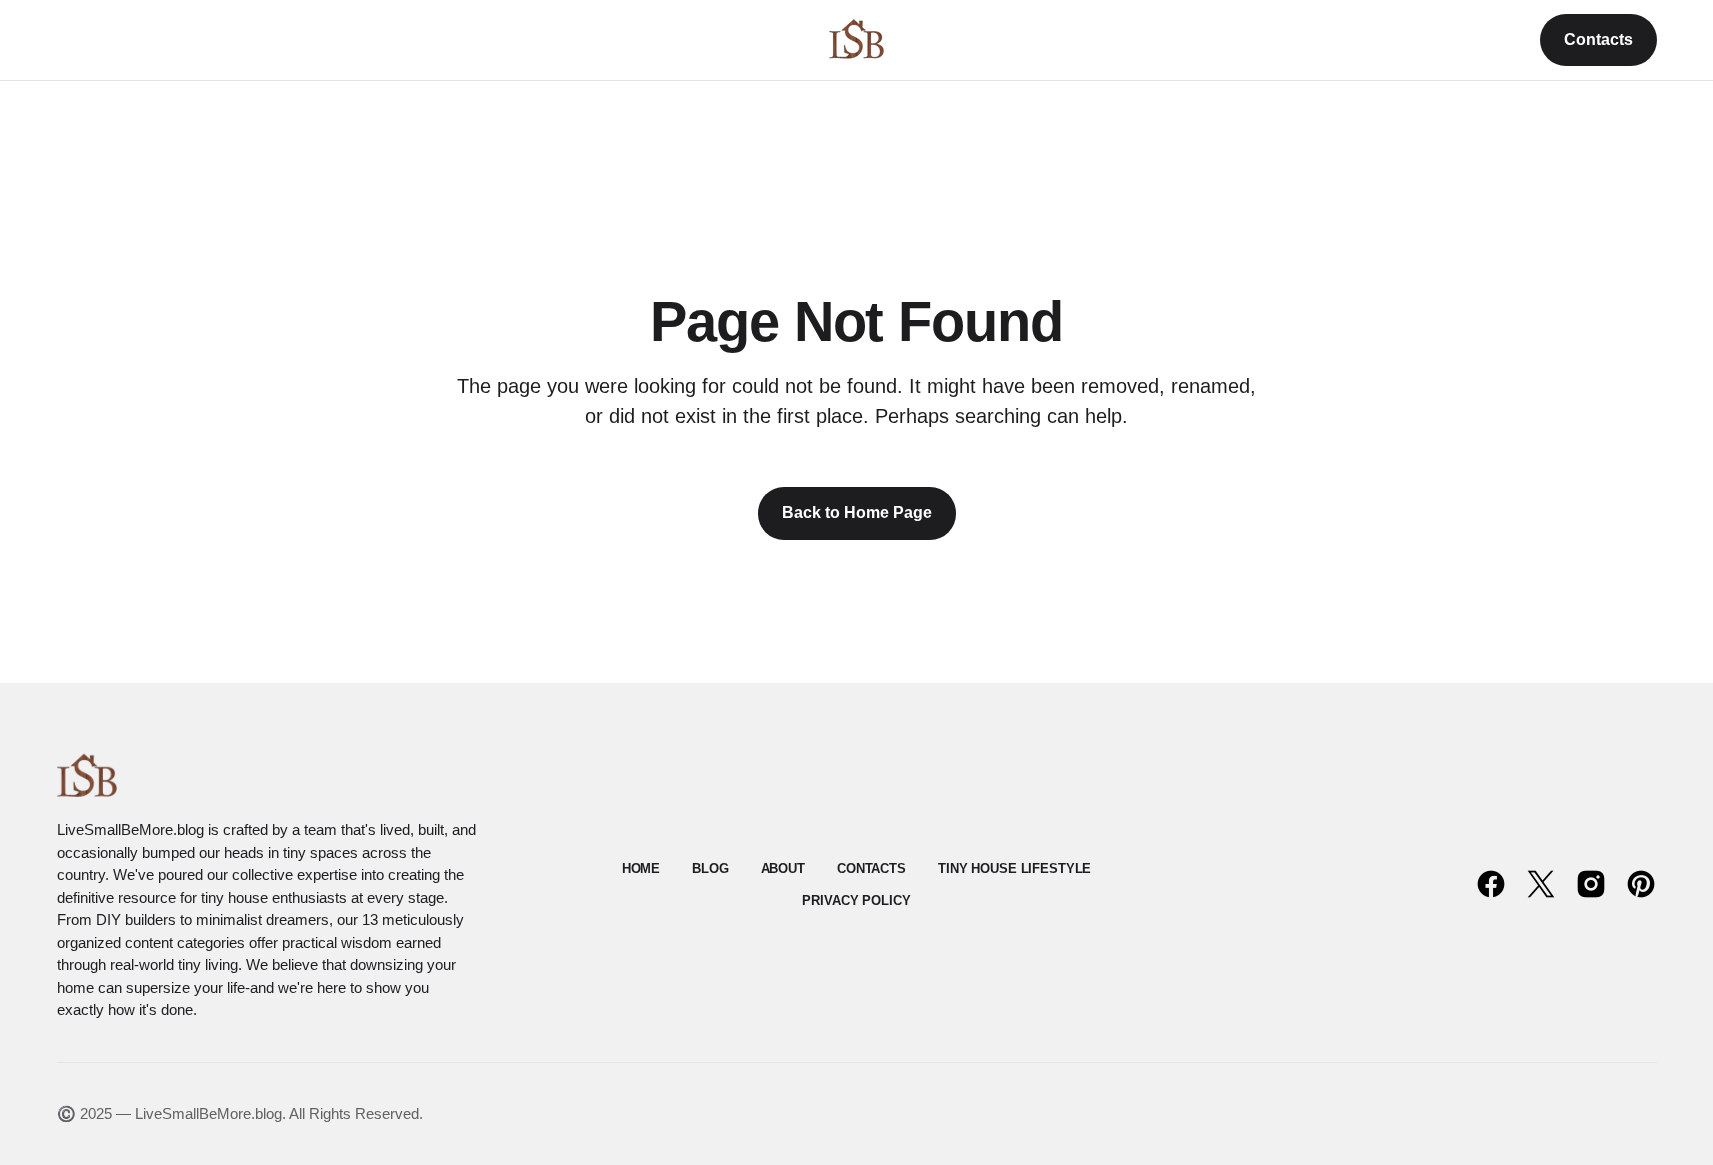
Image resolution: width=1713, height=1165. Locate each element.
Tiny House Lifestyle (1014, 868)
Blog (710, 868)
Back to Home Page (857, 512)
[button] (66, 40)
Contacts (1598, 39)
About (783, 868)
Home (641, 868)
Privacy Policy (856, 900)
